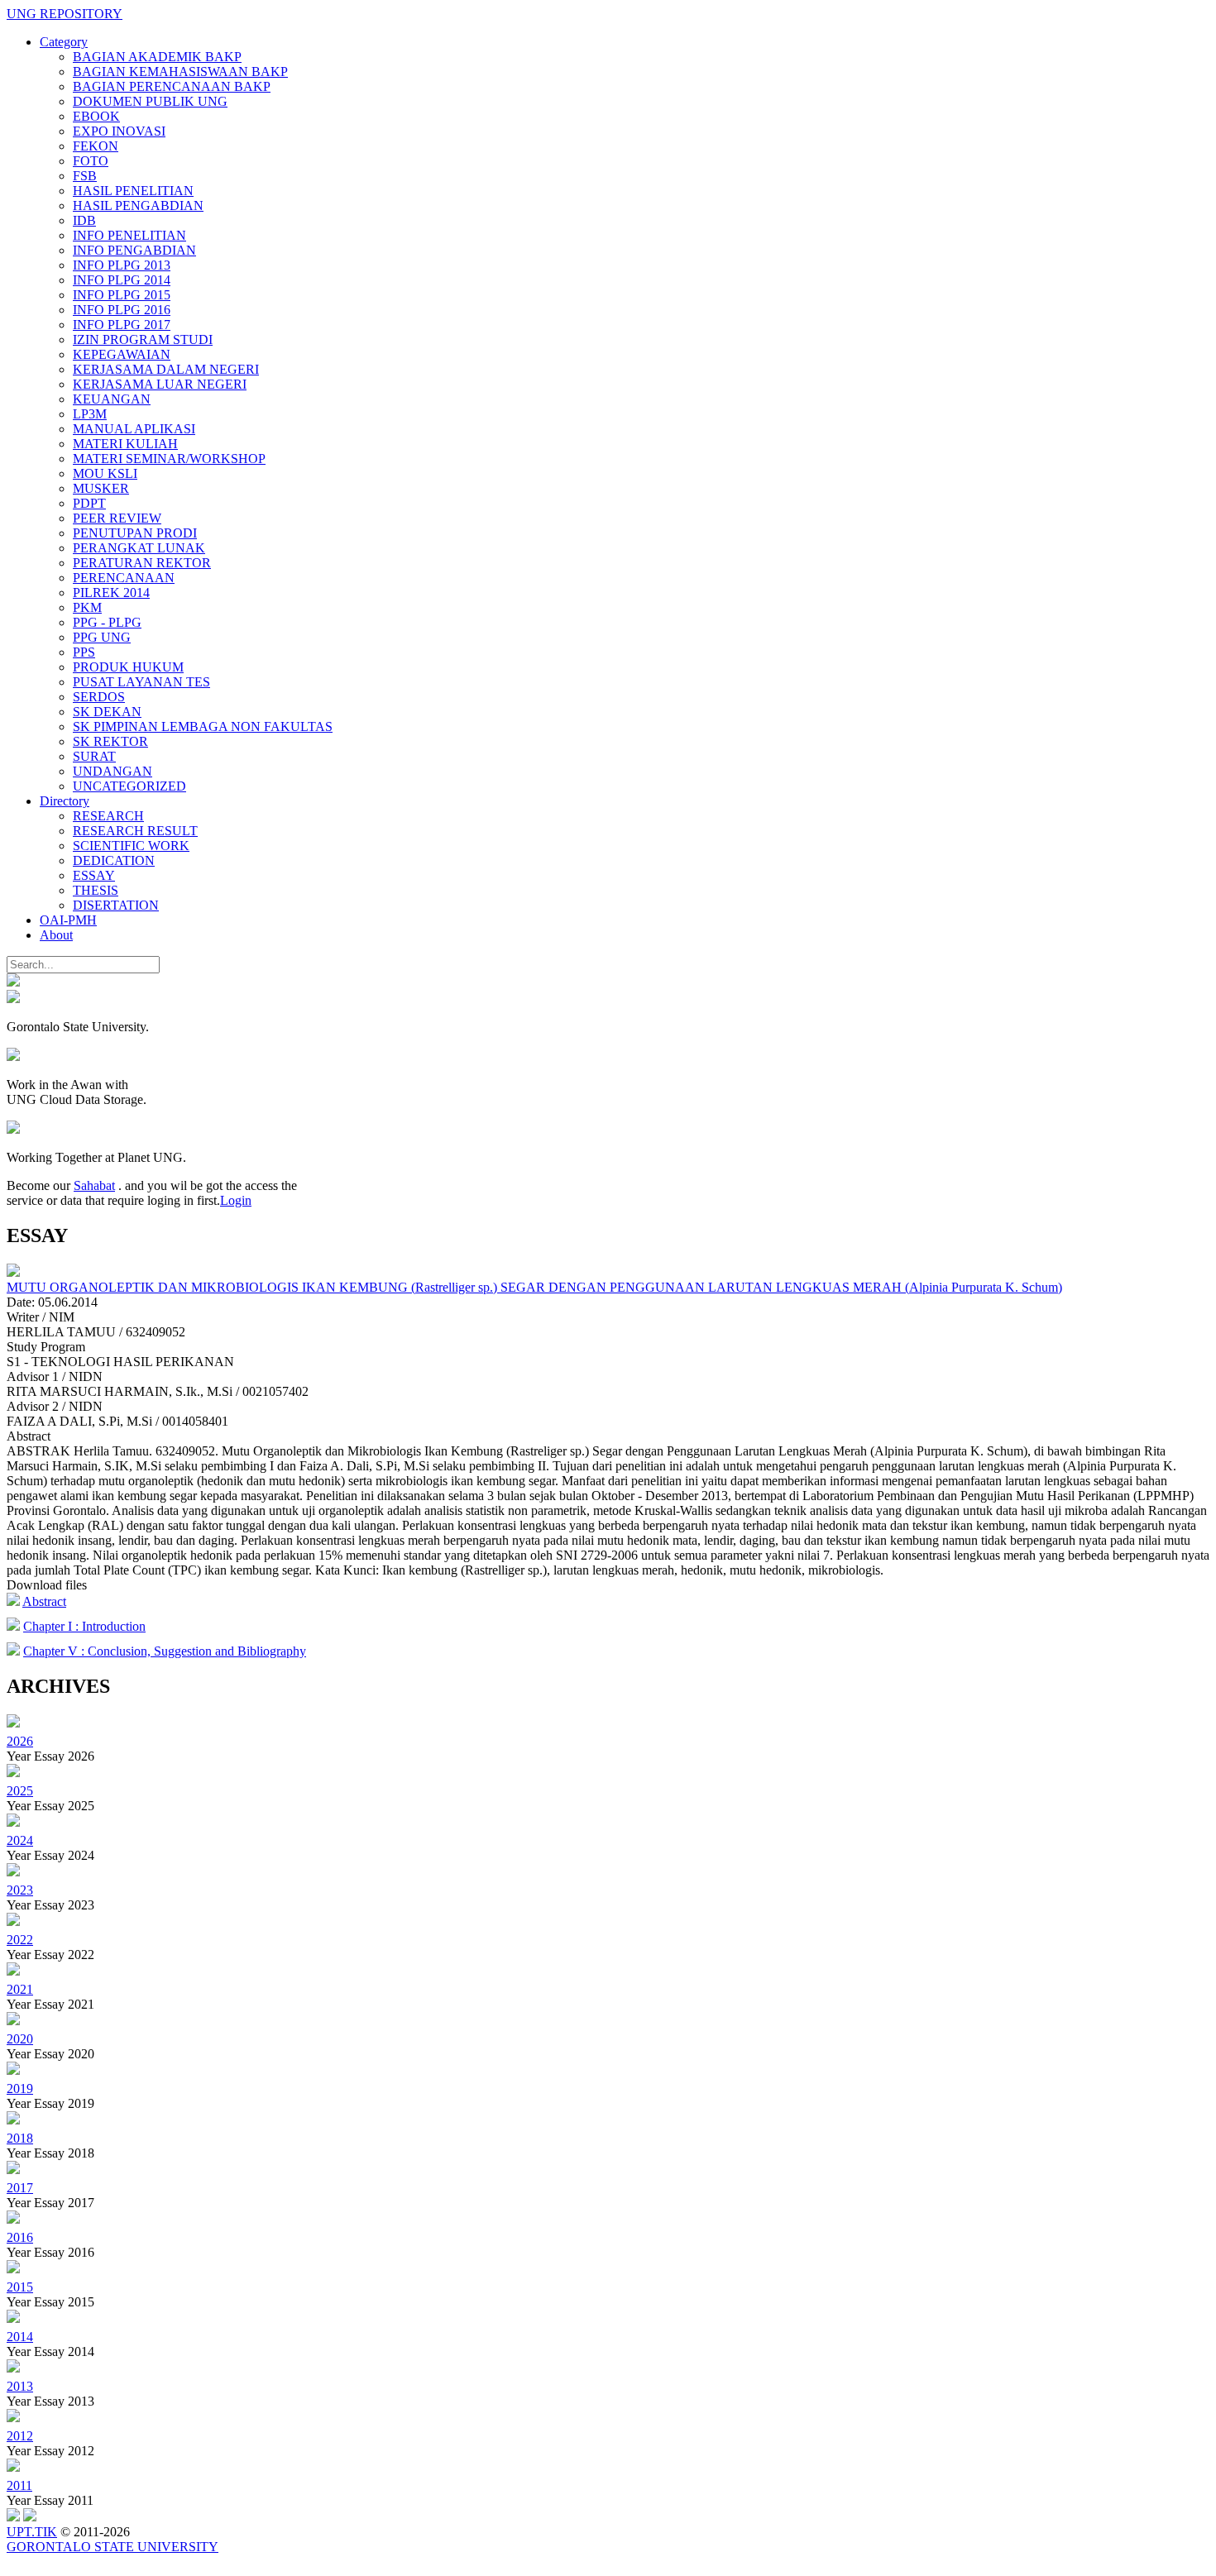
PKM (87, 607)
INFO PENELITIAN (129, 235)
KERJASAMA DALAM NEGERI (166, 369)
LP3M (90, 414)
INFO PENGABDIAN (134, 250)
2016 (20, 2237)
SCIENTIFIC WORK (131, 846)
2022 (20, 1940)
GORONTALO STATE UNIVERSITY (113, 2547)
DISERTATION (116, 905)
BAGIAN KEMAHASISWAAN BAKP (180, 72)
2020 (20, 2039)
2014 (20, 2337)
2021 (20, 1989)
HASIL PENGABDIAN (138, 206)
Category (64, 42)
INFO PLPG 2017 (122, 325)
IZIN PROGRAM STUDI (143, 339)
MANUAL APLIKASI (134, 429)
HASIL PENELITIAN (133, 191)
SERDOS (99, 697)
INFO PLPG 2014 (122, 280)
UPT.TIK (32, 2532)
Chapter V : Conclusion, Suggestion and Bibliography (165, 1651)
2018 (20, 2138)
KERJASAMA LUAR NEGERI (160, 384)
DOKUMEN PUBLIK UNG (150, 101)
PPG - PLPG (107, 622)
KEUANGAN (112, 399)
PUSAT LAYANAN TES (141, 682)
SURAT (94, 756)
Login (236, 1200)
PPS (84, 652)
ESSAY (94, 875)
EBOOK (96, 116)
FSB (85, 176)
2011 (19, 2485)
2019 (20, 2089)
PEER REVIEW (117, 518)
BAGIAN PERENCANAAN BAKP (172, 86)
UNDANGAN (113, 771)
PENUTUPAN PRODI (135, 533)
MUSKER (101, 488)
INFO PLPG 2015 (122, 295)
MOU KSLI (105, 473)
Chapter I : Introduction (84, 1626)
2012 (20, 2436)
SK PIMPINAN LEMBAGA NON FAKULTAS (203, 726)
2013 (20, 2386)
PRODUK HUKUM (128, 667)
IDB (84, 220)
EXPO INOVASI (119, 131)
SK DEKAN (107, 712)
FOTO (91, 161)
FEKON (96, 146)
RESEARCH (108, 816)
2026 (20, 1741)
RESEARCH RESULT (135, 831)
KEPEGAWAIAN (122, 354)
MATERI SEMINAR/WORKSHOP (169, 459)
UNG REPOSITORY (65, 14)
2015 (20, 2287)
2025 (20, 1791)
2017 (20, 2188)
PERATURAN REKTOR (142, 563)
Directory (65, 801)
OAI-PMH (68, 920)
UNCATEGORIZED (129, 786)
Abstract (44, 1601)
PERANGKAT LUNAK (139, 548)
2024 (20, 1840)
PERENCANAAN (124, 578)
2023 (20, 1890)
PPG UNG (102, 637)
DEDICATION (114, 860)
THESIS (96, 890)
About (56, 935)
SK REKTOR (110, 741)
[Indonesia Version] (13, 982)
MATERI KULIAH (125, 444)
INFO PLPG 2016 (122, 310)
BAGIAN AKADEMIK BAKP (157, 57)
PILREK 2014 (111, 593)
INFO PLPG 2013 (122, 265)
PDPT (89, 503)
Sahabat (94, 1185)
